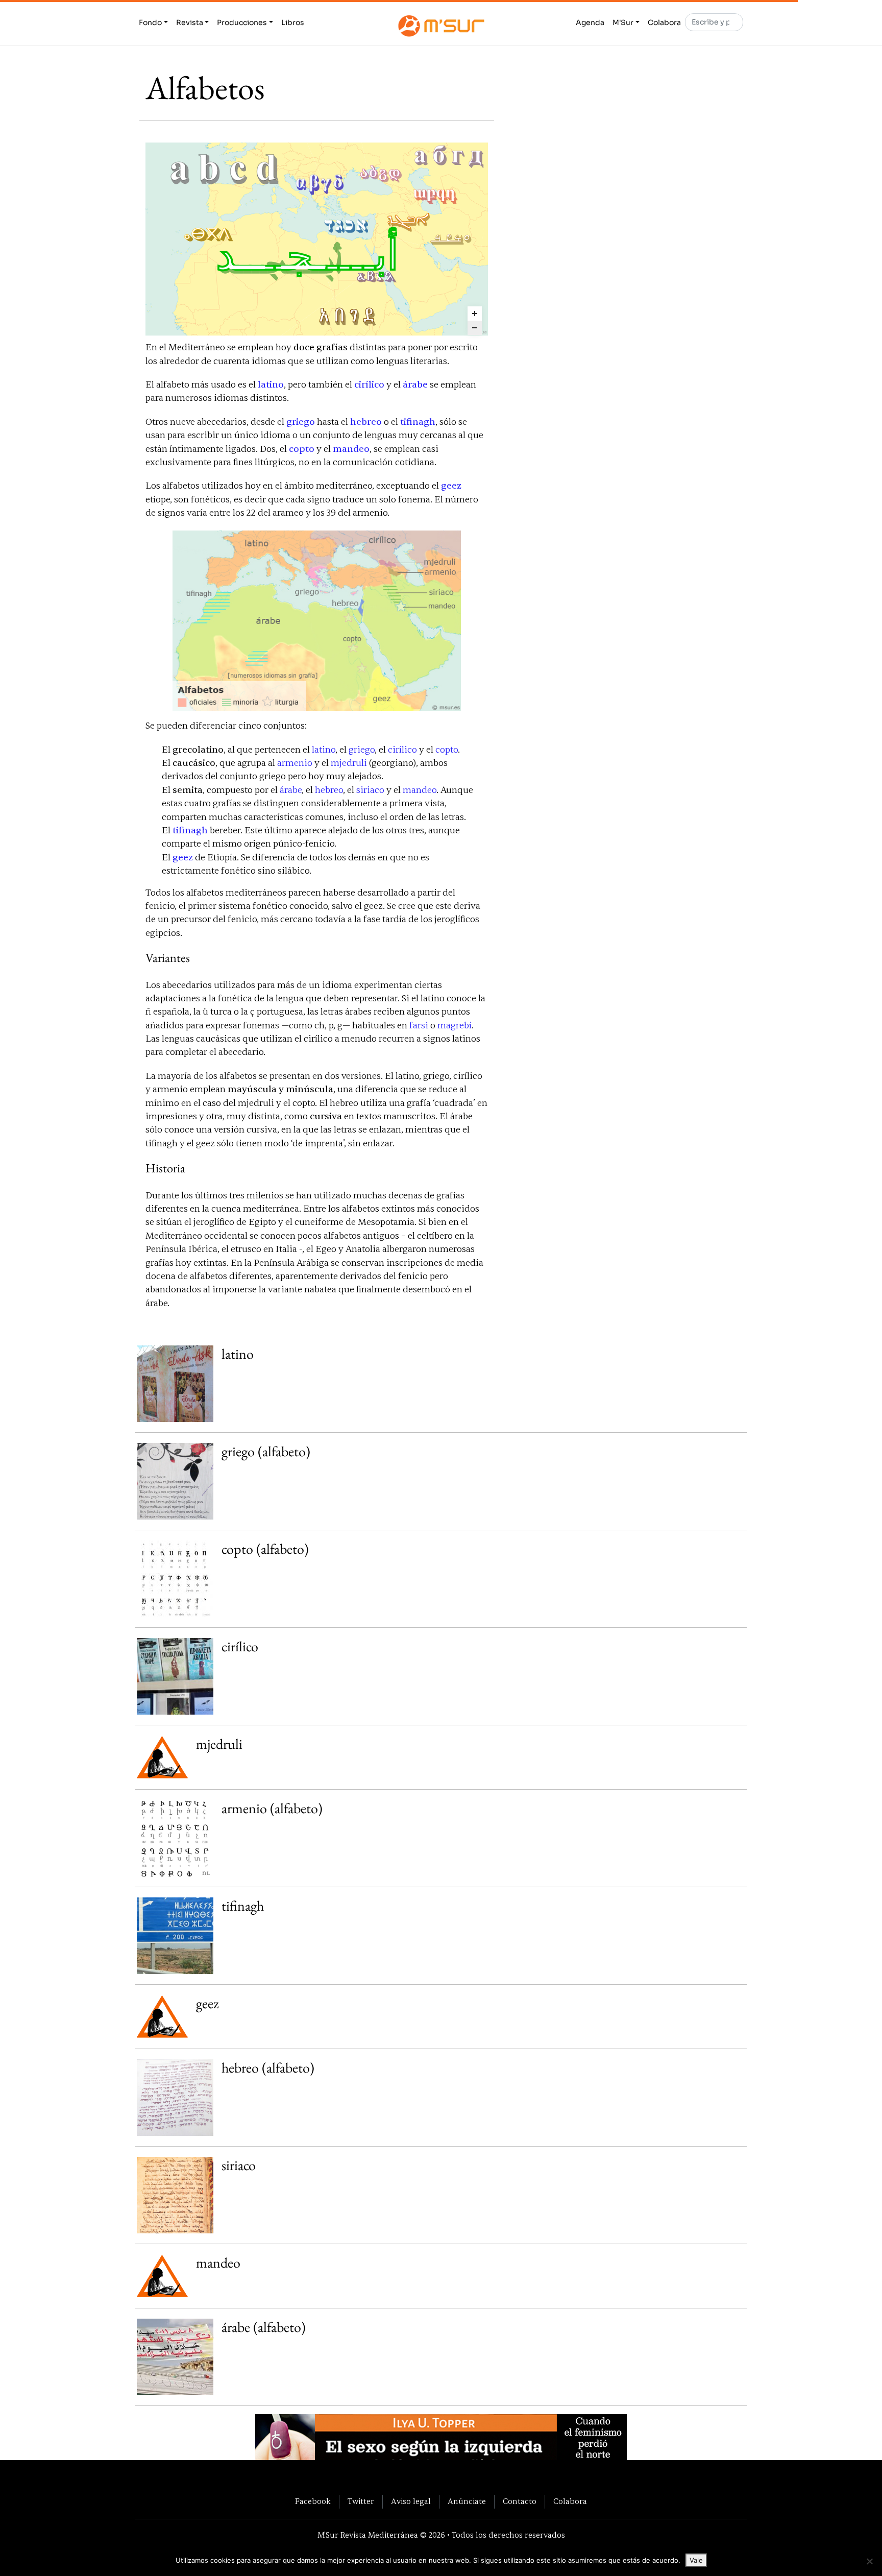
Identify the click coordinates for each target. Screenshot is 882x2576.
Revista (190, 22)
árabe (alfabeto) (264, 2327)
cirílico (369, 385)
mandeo (351, 449)
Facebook (313, 2501)
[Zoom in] (475, 314)
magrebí (455, 1026)
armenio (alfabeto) (272, 1808)
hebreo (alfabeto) (268, 2067)
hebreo (366, 422)
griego (301, 422)
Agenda (590, 22)
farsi (419, 1026)
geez (451, 486)
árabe (415, 385)
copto (302, 449)
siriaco (370, 790)
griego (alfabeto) (266, 1451)
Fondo (150, 22)
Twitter (361, 2501)
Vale (696, 2560)
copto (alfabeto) (265, 1549)
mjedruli (349, 763)
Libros (293, 22)
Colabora (664, 22)
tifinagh (418, 422)
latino (271, 385)
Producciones (242, 22)
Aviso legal (411, 2501)
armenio (295, 763)
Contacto (520, 2501)
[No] (869, 2561)
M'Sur (623, 22)
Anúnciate (467, 2501)
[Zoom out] (475, 328)
